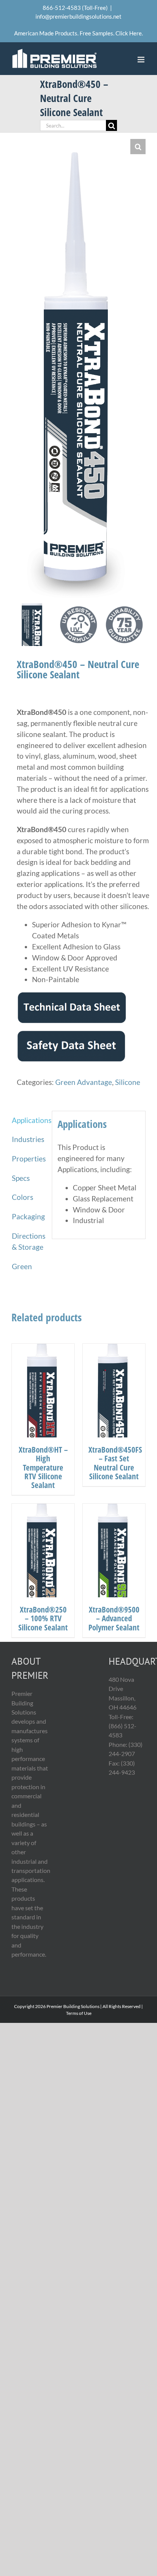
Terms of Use (79, 2013)
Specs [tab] (21, 1178)
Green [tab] (22, 1266)
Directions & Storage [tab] (29, 1241)
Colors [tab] (22, 1197)
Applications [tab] (29, 1120)
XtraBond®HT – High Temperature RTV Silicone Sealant (43, 1467)
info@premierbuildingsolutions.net (78, 16)
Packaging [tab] (28, 1216)
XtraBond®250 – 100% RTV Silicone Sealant (43, 1618)
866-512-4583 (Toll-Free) (75, 8)
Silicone (128, 1082)
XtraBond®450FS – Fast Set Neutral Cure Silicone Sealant (115, 1463)
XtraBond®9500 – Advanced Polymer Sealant (114, 1618)
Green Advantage (84, 1082)
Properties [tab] (29, 1159)
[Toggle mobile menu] (142, 60)
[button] (138, 147)
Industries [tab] (28, 1139)
